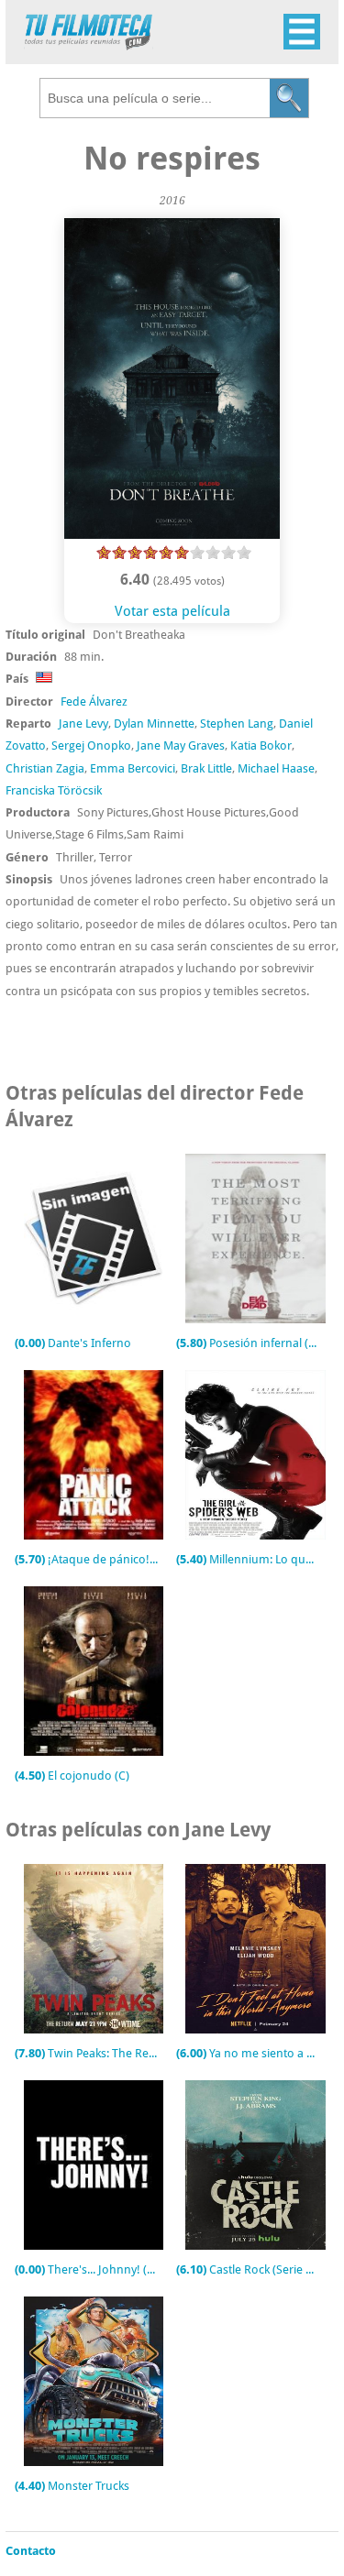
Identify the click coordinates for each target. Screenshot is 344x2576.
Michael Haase (276, 768)
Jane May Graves (181, 745)
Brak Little (206, 768)
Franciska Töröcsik (54, 790)
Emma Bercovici (133, 768)
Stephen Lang (237, 723)
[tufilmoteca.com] (89, 45)
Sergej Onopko (91, 745)
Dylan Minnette (154, 723)
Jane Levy (83, 723)
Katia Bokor (261, 745)
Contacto (31, 2551)
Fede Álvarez (94, 702)
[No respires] (172, 534)
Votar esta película (172, 611)
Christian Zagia (45, 768)
